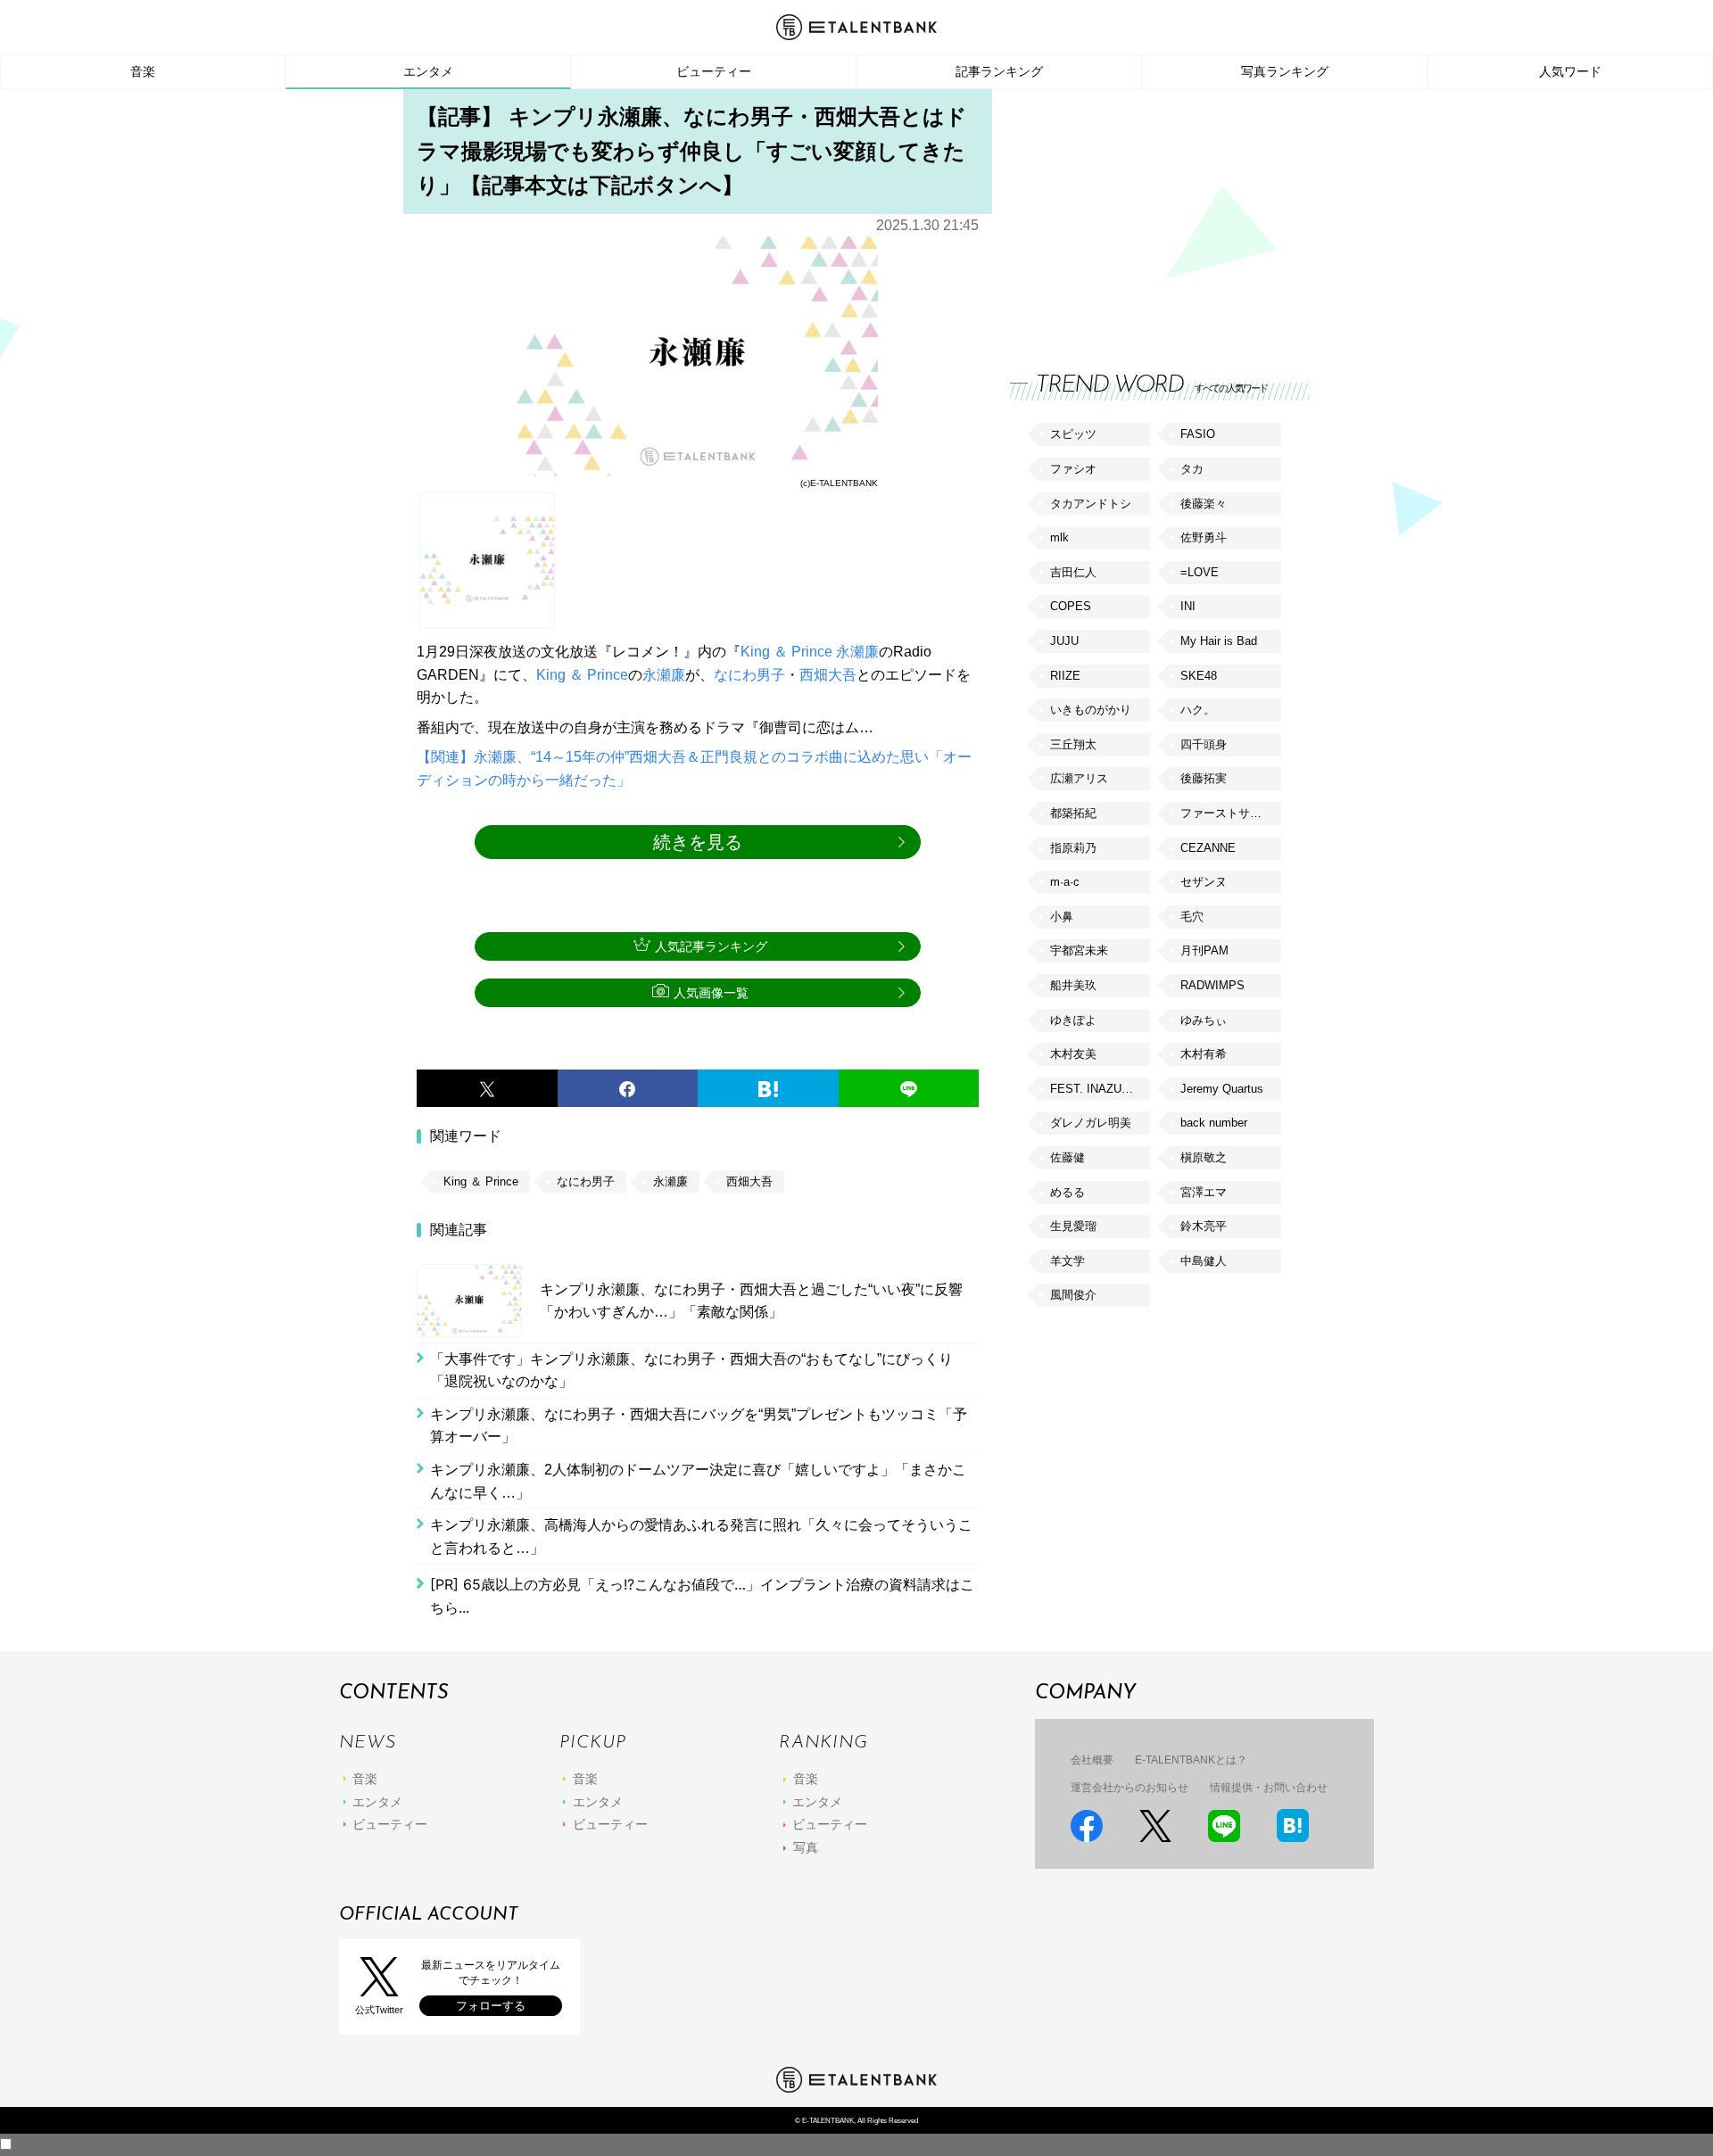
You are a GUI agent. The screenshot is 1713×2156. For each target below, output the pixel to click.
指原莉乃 (1073, 848)
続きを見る (698, 842)
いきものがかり (1091, 710)
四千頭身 (1204, 744)
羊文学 (1068, 1261)
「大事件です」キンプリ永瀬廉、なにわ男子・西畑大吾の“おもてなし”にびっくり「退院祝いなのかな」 (691, 1371)
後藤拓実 (1204, 778)
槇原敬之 (1204, 1157)
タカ (1192, 469)
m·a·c (1065, 882)
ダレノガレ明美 (1091, 1123)
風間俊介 (1073, 1295)
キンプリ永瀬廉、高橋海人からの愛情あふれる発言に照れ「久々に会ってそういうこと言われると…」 (701, 1536)
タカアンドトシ (1091, 504)
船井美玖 (1073, 985)
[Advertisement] (1144, 214)
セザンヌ (1204, 882)
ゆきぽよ (1073, 1020)
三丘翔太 (1073, 744)
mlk (1059, 537)
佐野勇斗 (1204, 537)
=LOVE (1200, 572)
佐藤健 (1068, 1157)
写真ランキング (1285, 71)
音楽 (143, 71)
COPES (1071, 606)
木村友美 (1073, 1054)
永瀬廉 (857, 652)
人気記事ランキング (711, 946)
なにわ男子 (749, 675)
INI (1188, 606)
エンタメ (428, 71)
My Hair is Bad (1219, 641)
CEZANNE (1208, 848)
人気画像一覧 (711, 993)
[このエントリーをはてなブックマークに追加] (768, 1088)
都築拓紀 (1073, 813)
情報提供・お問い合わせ (1269, 1788)
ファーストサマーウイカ (1230, 813)
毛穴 (1192, 917)
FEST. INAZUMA (1095, 1089)
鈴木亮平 (1204, 1226)
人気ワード (1570, 71)
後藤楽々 (1204, 504)
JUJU (1064, 641)
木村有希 (1204, 1054)
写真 (806, 1847)
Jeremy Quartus (1222, 1089)
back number (1214, 1123)
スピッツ (1073, 434)
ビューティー (714, 71)
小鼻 (1062, 917)
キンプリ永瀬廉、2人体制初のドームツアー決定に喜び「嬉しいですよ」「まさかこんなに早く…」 (698, 1481)
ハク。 (1198, 710)
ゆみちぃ (1204, 1020)
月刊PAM (1204, 950)
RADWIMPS (1212, 985)
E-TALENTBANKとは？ (1191, 1760)
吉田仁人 (1073, 572)
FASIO (1198, 434)
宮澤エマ (1204, 1192)
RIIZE (1065, 676)
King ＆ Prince (786, 652)
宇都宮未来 (1079, 950)
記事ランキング (999, 71)
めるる (1068, 1192)
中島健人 (1204, 1261)
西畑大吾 (828, 675)
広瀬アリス (1079, 778)
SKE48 (1199, 676)
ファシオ (1073, 469)
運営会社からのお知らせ (1130, 1788)
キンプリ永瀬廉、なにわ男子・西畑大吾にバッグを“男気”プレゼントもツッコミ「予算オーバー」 (699, 1426)
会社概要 (1092, 1760)
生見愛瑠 (1073, 1226)
